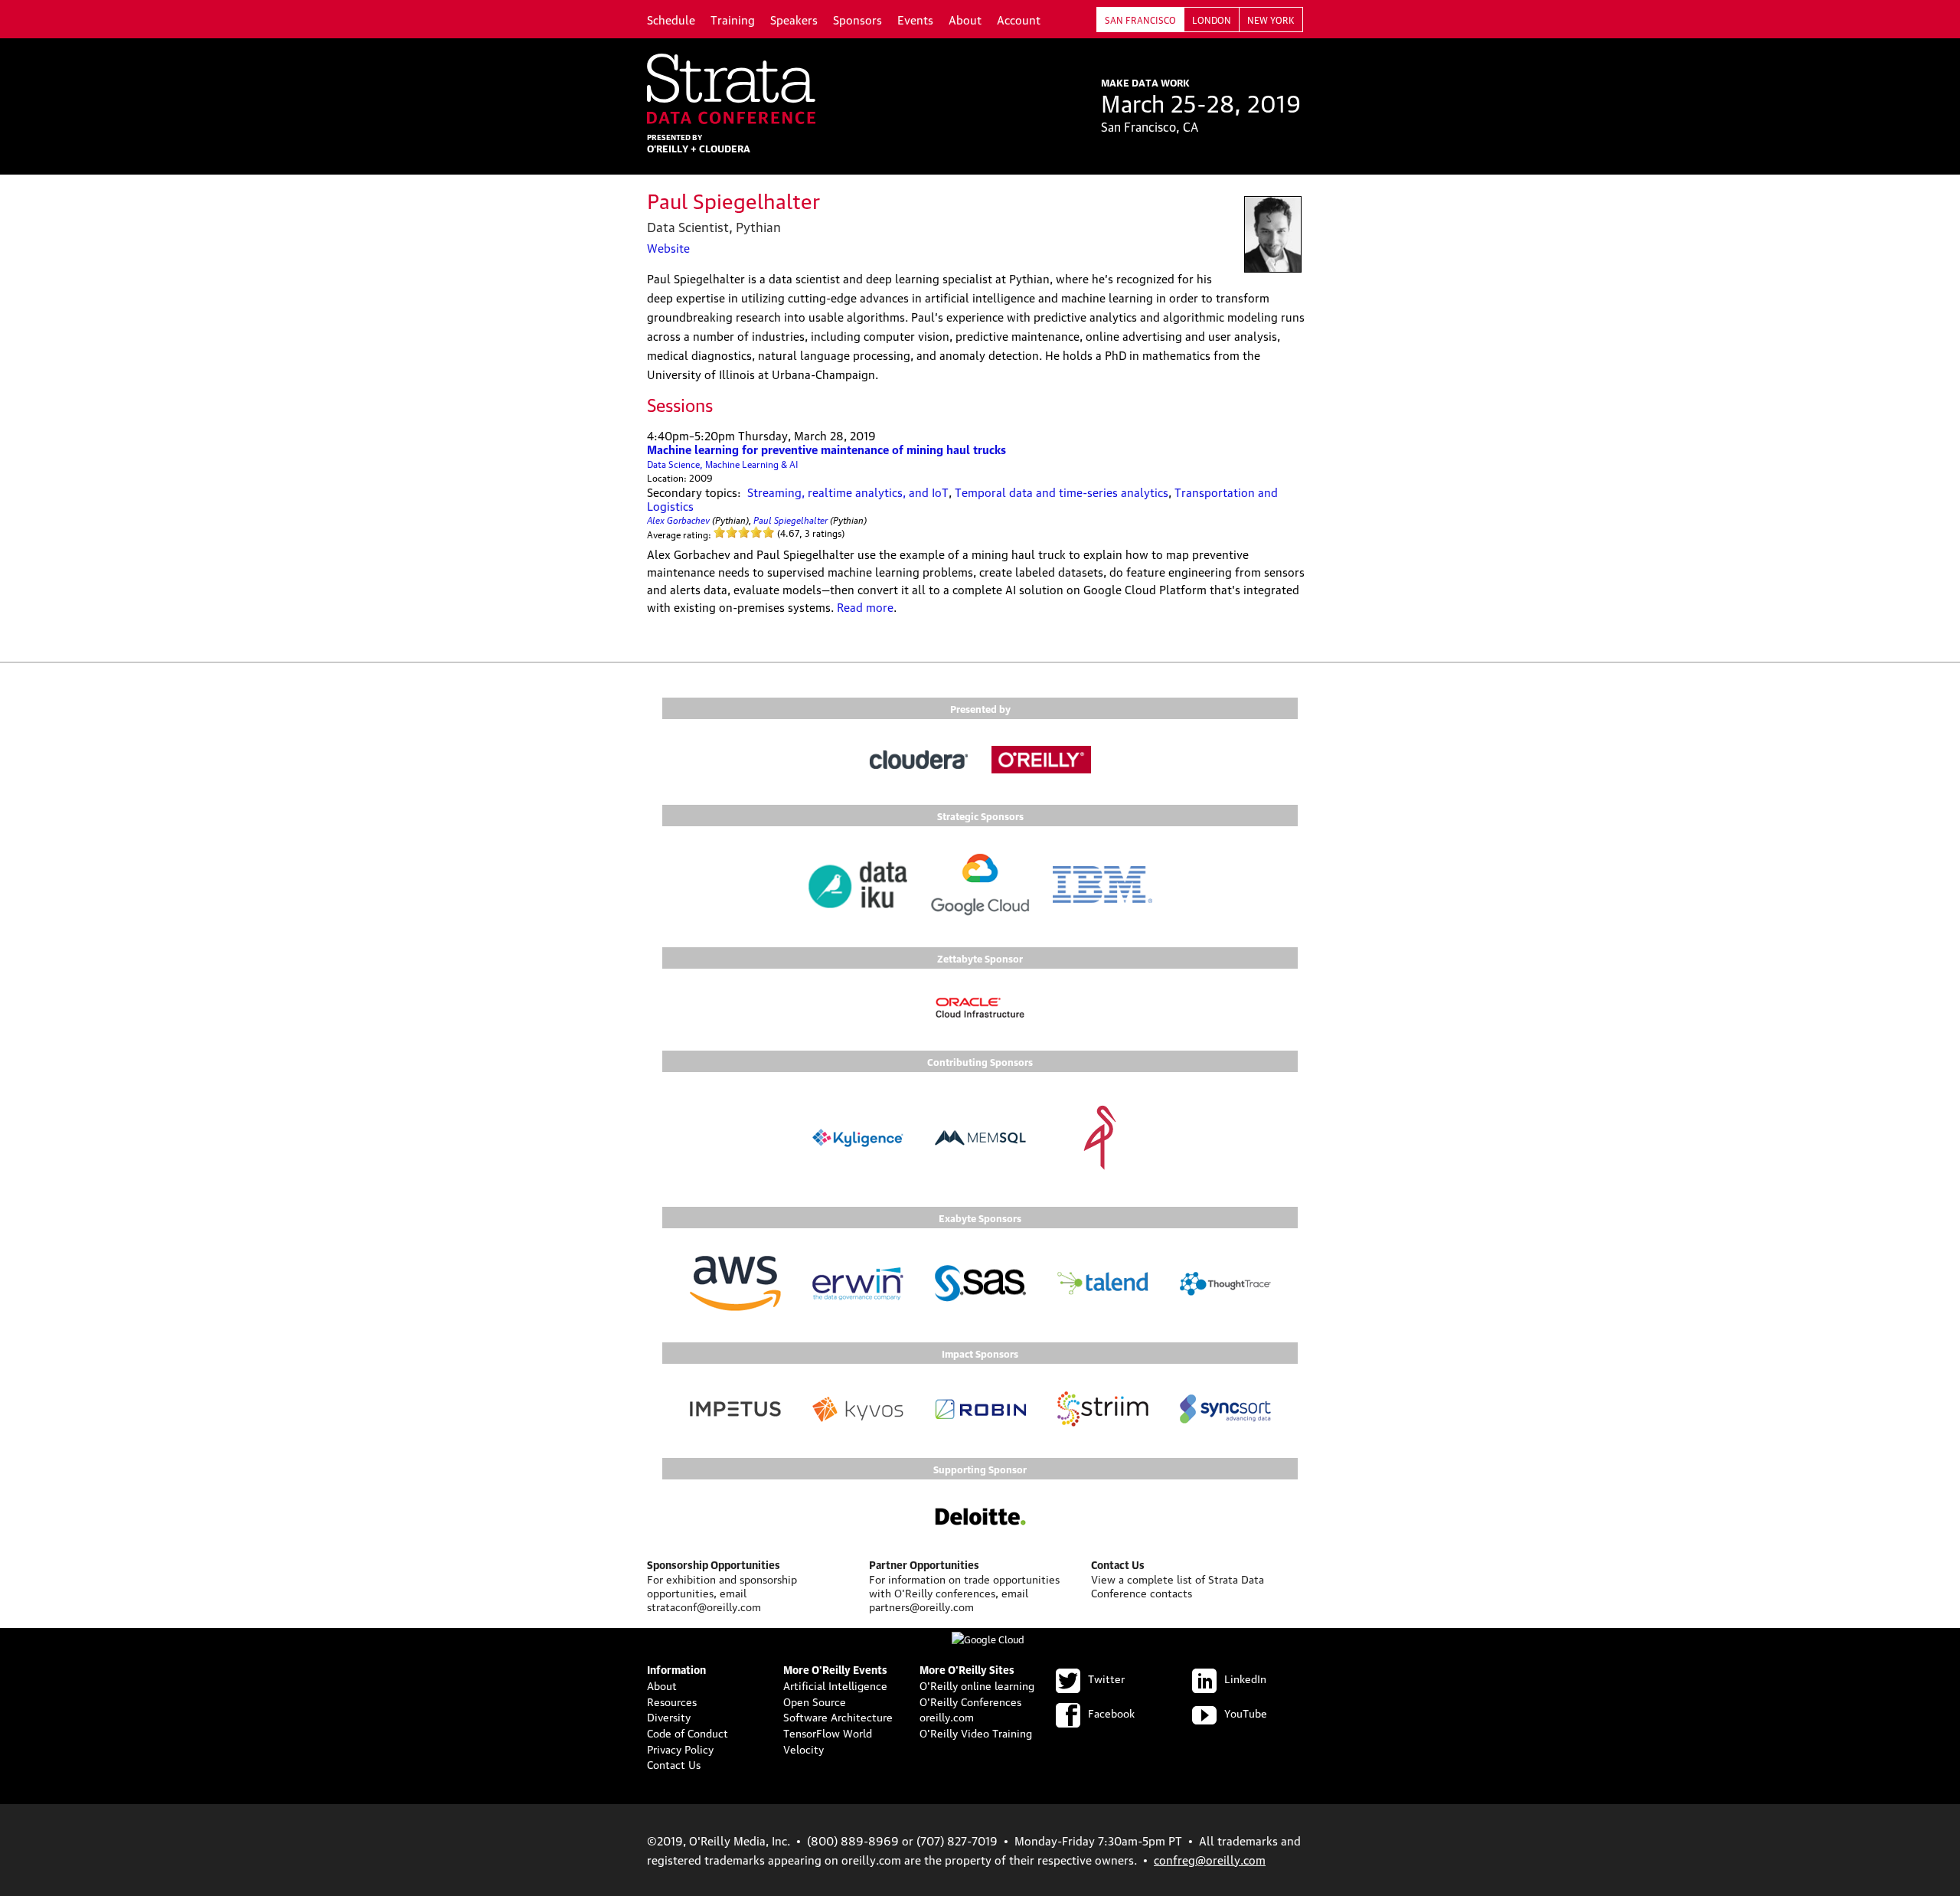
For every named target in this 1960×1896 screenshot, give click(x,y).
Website (668, 247)
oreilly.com (947, 1716)
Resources (672, 1701)
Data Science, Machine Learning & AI (723, 464)
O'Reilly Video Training (976, 1732)
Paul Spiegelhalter (791, 519)
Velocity (804, 1748)
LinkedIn (1245, 1678)
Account (1019, 19)
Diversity (669, 1716)
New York (1271, 20)
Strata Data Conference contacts (1178, 1585)
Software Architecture (838, 1716)
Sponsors (857, 19)
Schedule (671, 19)
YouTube (1246, 1712)
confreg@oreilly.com (1210, 1859)
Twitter (1106, 1678)
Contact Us (674, 1764)
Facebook (1111, 1712)
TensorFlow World (828, 1732)
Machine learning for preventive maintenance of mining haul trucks (826, 449)
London (1212, 20)
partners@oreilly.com (921, 1606)
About (965, 19)
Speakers (794, 19)
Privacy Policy (680, 1748)
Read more (865, 606)
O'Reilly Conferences (970, 1701)
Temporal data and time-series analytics (1062, 492)
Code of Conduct (688, 1732)
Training (733, 19)
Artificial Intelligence (835, 1685)
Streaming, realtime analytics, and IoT (848, 492)
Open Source (815, 1701)
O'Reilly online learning (977, 1685)
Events (915, 19)
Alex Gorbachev (678, 519)
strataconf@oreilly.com (704, 1606)
